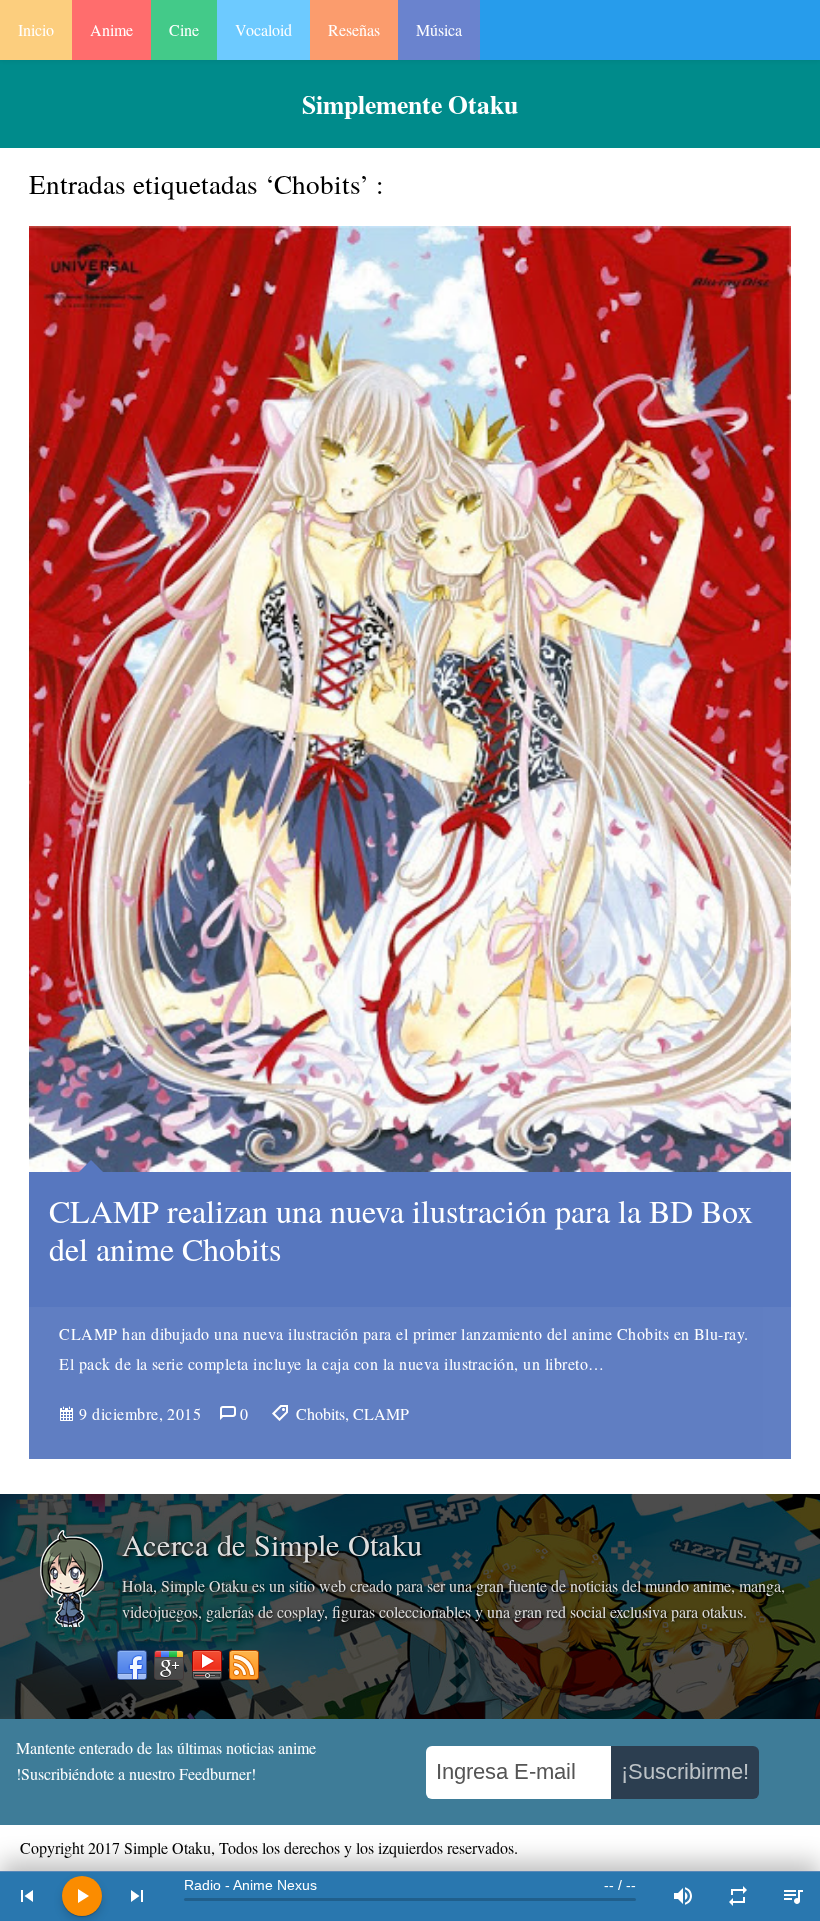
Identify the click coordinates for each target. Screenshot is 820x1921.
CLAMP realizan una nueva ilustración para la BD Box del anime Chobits (401, 1229)
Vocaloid (263, 29)
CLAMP (381, 1413)
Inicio (36, 29)
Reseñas (354, 29)
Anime (111, 29)
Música (439, 29)
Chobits (320, 1413)
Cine (184, 29)
